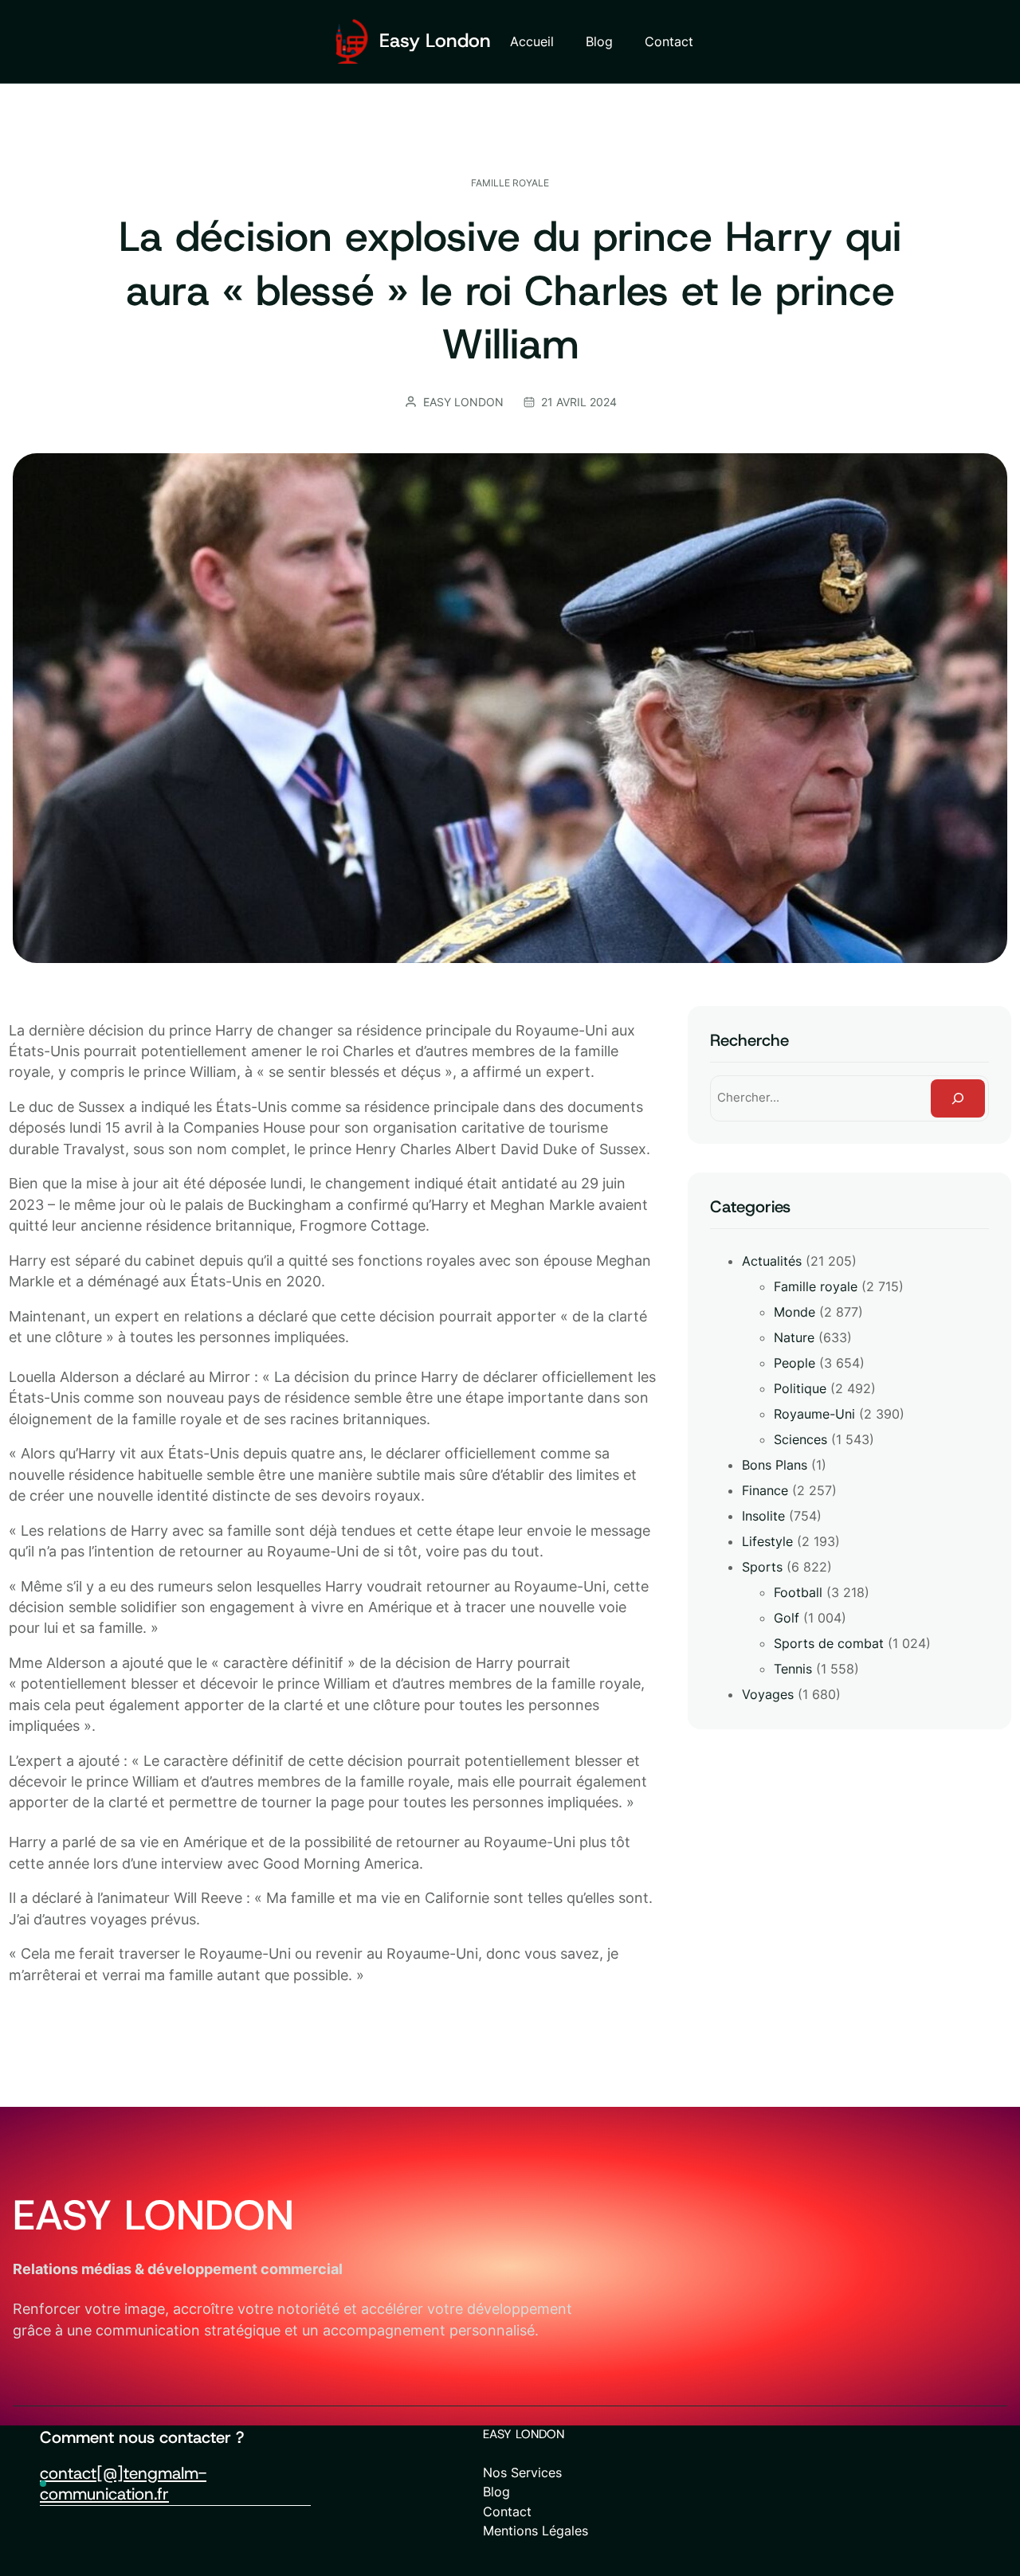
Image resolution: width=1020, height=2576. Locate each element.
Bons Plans (775, 1465)
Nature (794, 1337)
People (794, 1363)
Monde (794, 1312)
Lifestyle (767, 1541)
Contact (507, 2511)
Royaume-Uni (814, 1414)
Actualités (772, 1261)
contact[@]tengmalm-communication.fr (123, 2484)
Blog (496, 2492)
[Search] (958, 1098)
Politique (800, 1388)
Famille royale (510, 183)
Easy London (435, 41)
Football (798, 1592)
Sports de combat (829, 1643)
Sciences (800, 1439)
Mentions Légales (535, 2531)
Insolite (763, 1516)
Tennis (793, 1669)
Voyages (768, 1694)
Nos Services (522, 2472)
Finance (765, 1490)
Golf (787, 1618)
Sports (762, 1567)
